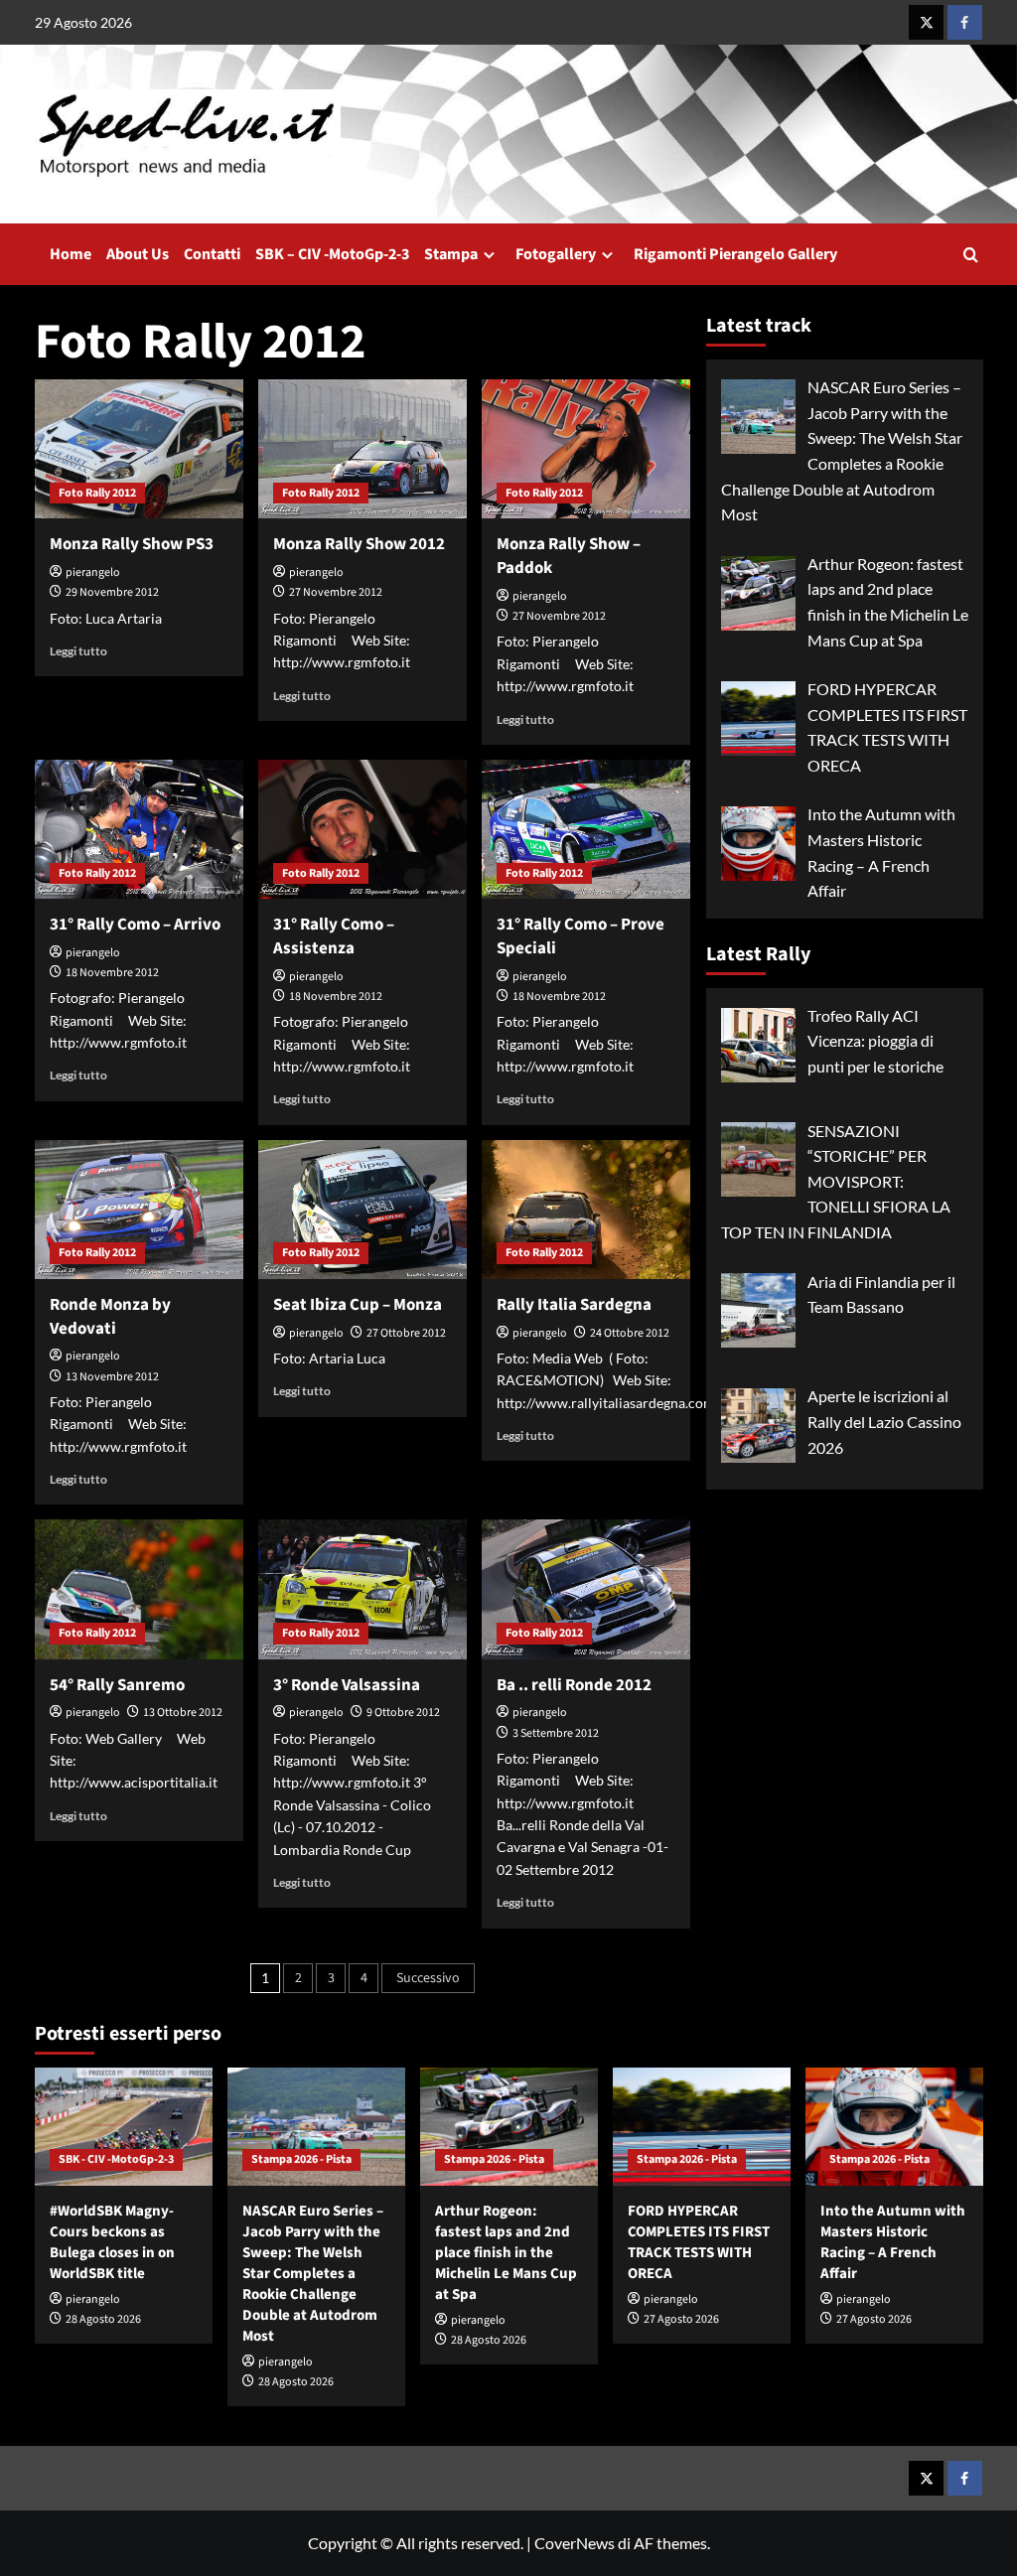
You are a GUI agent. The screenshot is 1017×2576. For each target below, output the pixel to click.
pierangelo (93, 572)
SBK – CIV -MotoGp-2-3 (332, 254)
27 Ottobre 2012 (406, 1333)
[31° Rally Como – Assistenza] (363, 829)
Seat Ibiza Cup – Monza (358, 1305)
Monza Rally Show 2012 (359, 544)
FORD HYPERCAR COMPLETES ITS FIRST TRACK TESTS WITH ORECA (699, 2242)
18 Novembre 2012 (112, 973)
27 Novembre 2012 (336, 592)
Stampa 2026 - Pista (301, 2159)
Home (71, 254)
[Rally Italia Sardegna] (586, 1210)
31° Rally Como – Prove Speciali (581, 936)
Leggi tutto (78, 651)
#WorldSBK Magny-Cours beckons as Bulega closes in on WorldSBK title (112, 2242)
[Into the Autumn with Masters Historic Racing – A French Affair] (894, 2127)
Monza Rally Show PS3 (132, 544)
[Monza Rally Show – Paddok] (586, 449)
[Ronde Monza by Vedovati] (139, 1210)
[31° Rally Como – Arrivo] (139, 829)
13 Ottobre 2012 (183, 1713)
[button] (971, 255)
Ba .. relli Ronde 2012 (574, 1685)
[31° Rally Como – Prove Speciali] (586, 829)
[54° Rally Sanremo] (139, 1589)
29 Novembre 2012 (112, 592)
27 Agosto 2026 (681, 2319)
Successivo (428, 1978)
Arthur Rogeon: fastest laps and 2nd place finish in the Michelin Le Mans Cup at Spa (506, 2253)
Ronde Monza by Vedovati (110, 1317)
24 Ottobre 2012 (630, 1333)
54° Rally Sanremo (117, 1685)
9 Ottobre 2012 (403, 1713)
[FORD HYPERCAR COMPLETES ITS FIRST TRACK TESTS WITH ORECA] (702, 2127)
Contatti (212, 254)
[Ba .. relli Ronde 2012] (586, 1589)
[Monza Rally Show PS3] (139, 449)
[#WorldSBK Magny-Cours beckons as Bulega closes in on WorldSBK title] (124, 2127)
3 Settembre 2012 (556, 1733)
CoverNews (575, 2543)
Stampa (451, 254)
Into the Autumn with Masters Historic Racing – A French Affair (893, 2242)
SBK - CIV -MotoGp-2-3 (116, 2159)
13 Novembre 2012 (112, 1377)
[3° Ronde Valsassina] (363, 1589)
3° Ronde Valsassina (347, 1685)
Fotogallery (556, 254)
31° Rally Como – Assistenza (334, 936)
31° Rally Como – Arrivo (135, 925)
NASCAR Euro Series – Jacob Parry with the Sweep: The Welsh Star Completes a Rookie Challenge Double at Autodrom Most (313, 2274)
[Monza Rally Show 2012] (363, 449)
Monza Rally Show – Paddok (569, 556)
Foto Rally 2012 (97, 493)
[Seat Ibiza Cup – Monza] (363, 1210)
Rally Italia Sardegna (574, 1305)
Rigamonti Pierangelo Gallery (735, 254)
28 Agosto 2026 (103, 2319)
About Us (138, 254)
